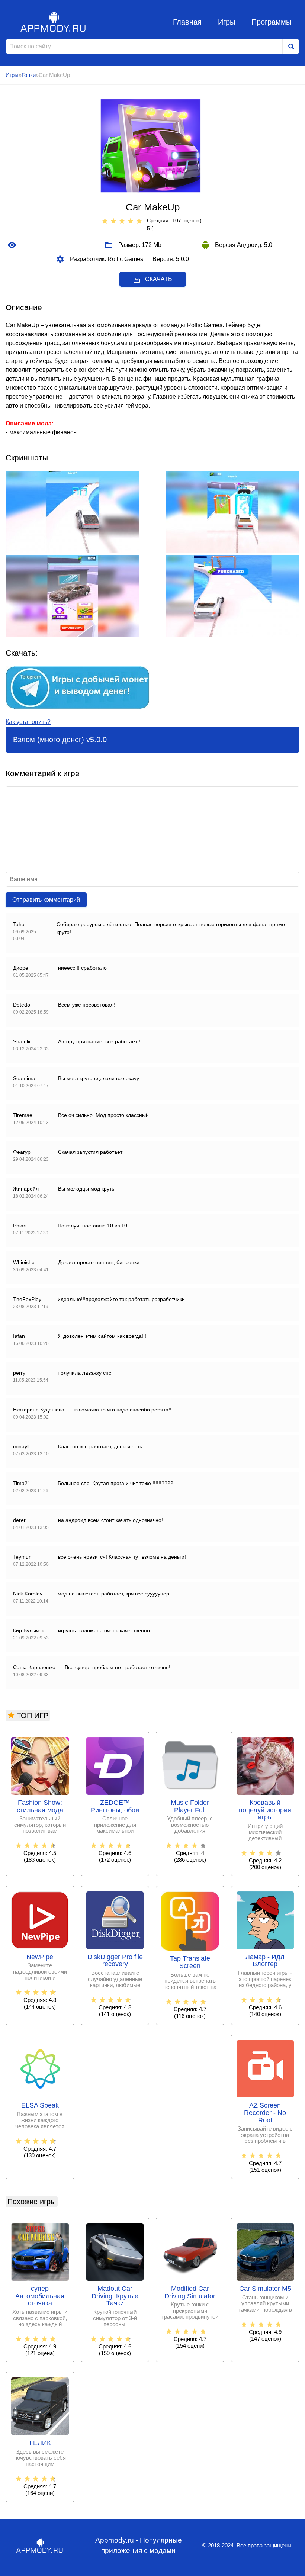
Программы (271, 22)
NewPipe (40, 1957)
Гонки (29, 75)
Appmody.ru (54, 22)
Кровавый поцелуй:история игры (265, 1810)
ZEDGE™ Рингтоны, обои (115, 1807)
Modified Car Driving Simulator (190, 2292)
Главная (187, 22)
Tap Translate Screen (190, 1962)
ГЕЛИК (40, 2443)
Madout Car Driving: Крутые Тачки (115, 2296)
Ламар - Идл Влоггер (265, 1961)
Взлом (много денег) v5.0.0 (60, 740)
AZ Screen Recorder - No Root (265, 2113)
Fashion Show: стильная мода (40, 1807)
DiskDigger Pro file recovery (115, 1961)
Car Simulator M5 (265, 2289)
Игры (227, 22)
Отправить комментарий (46, 900)
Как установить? (28, 722)
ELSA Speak (40, 2105)
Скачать (159, 279)
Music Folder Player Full (190, 1807)
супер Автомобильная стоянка (40, 2296)
